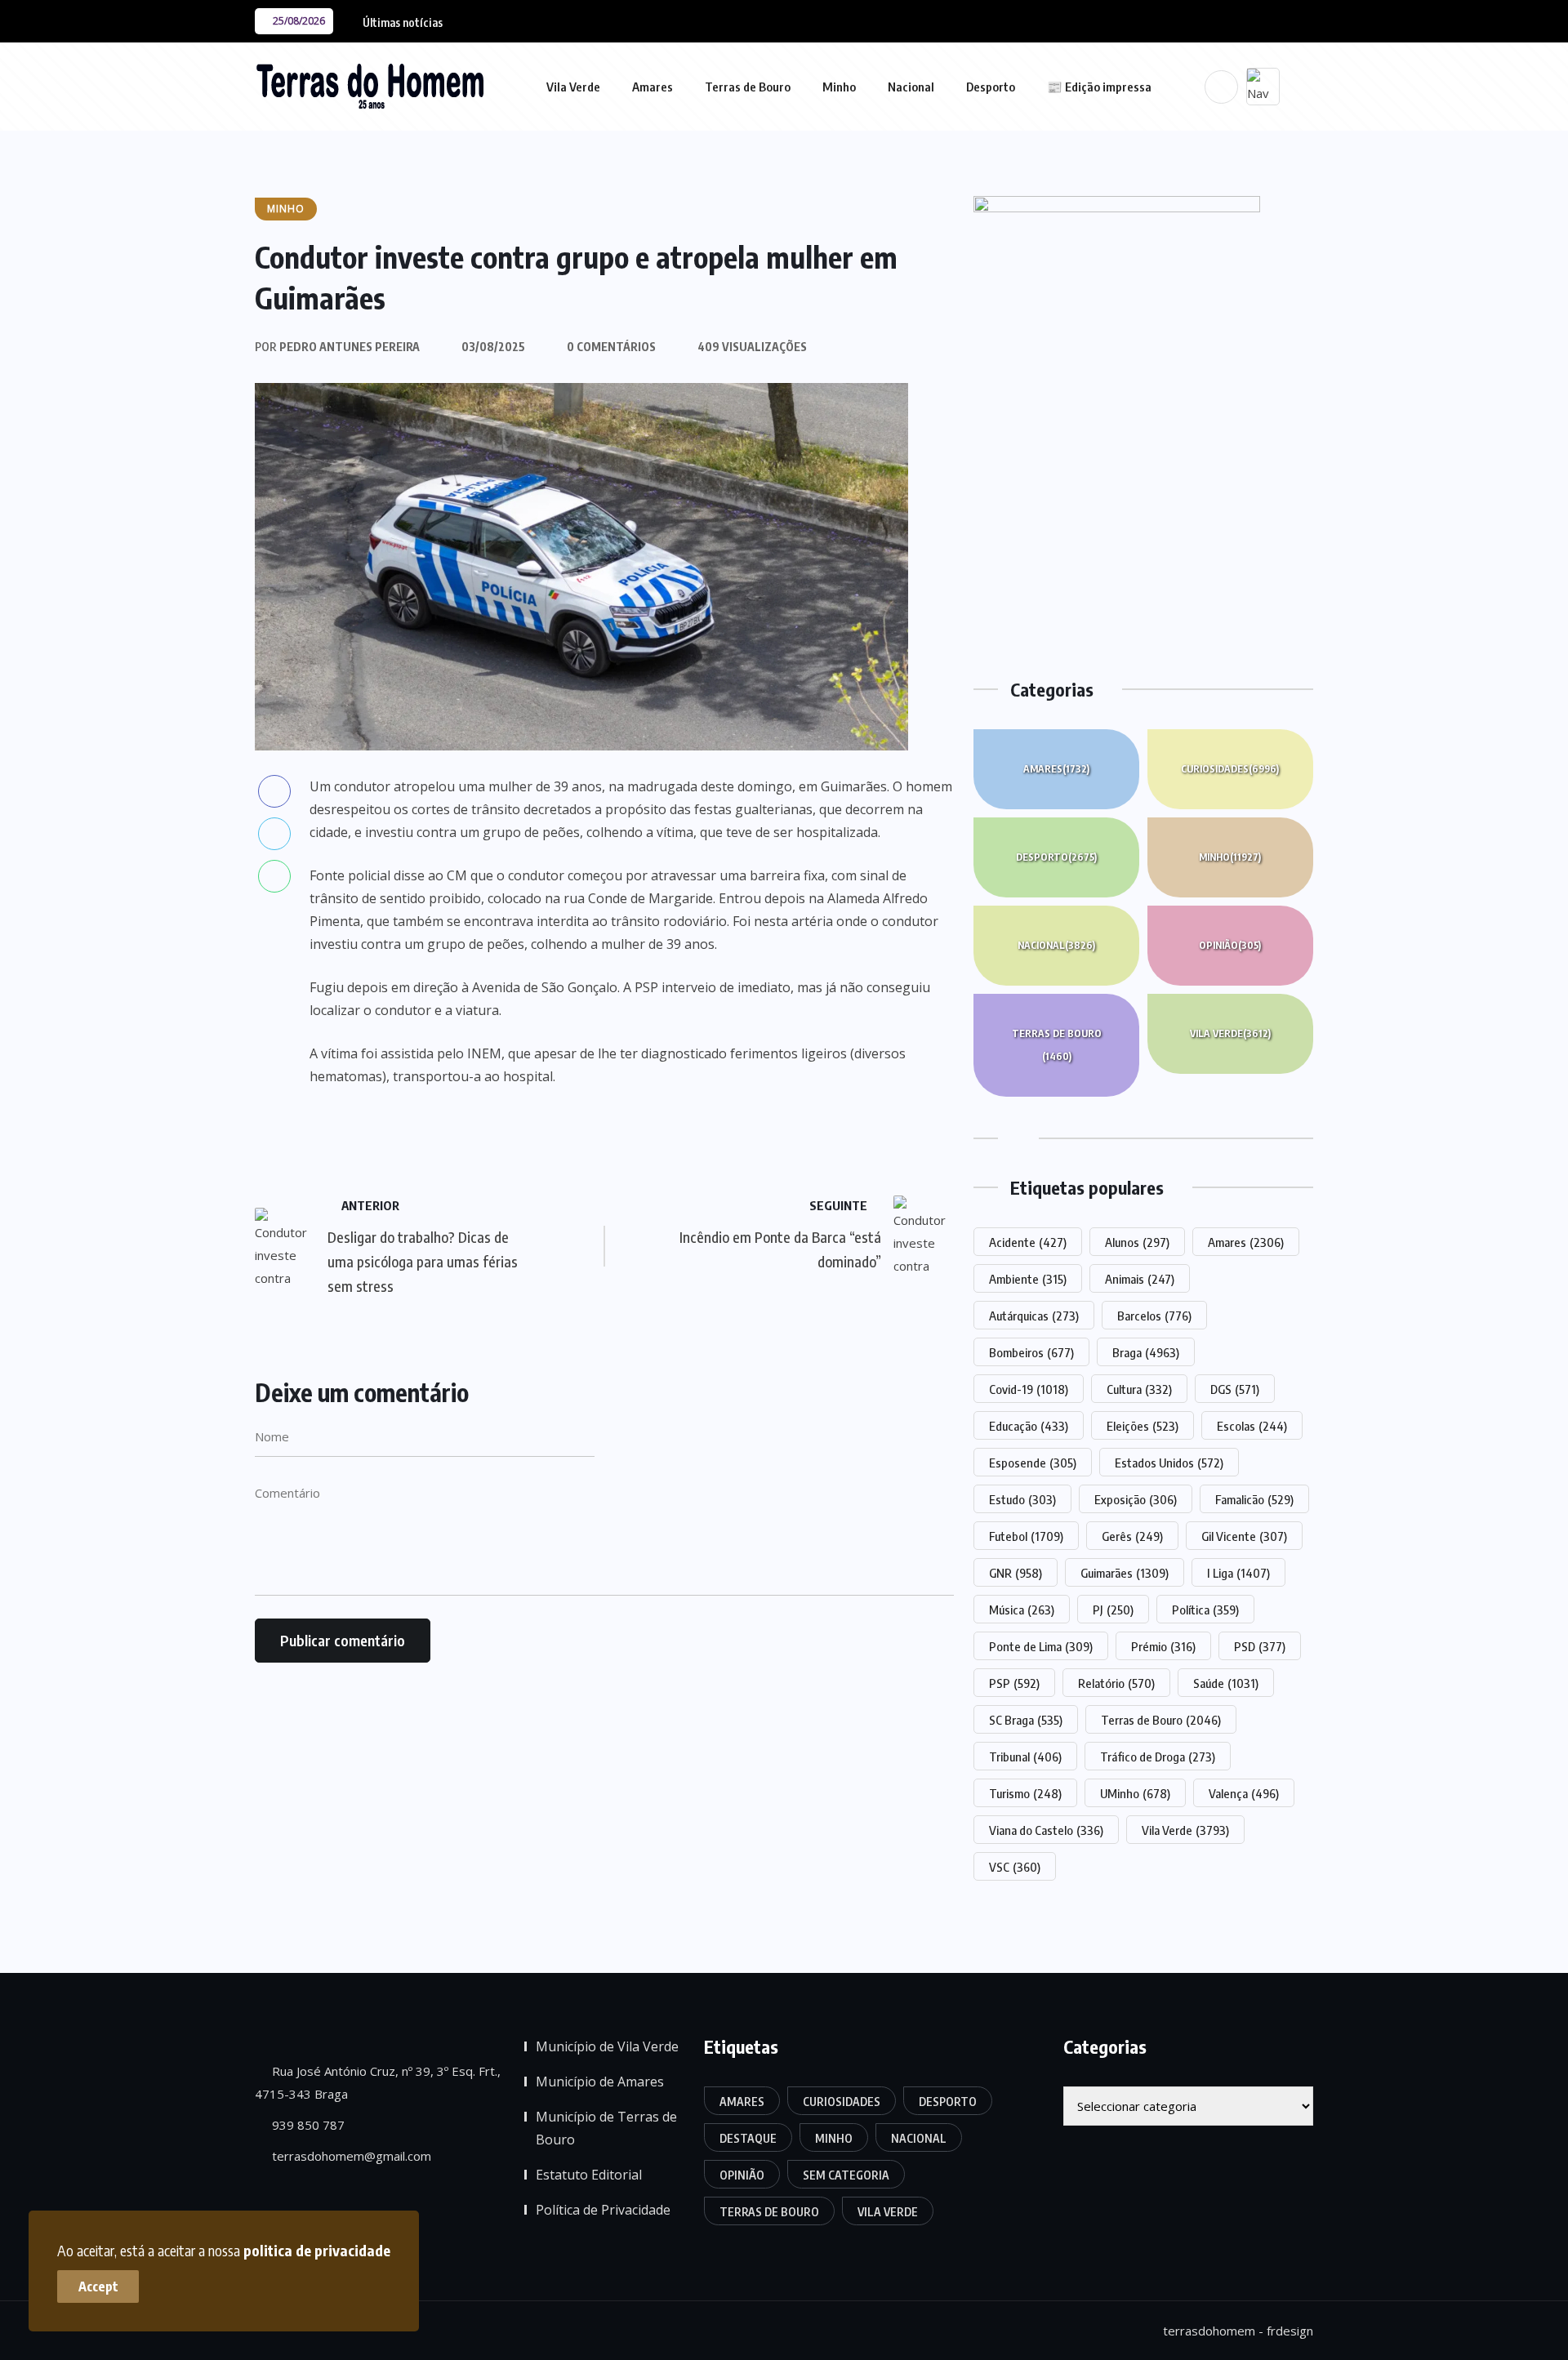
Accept (98, 2287)
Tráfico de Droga (1158, 1757)
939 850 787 (307, 2125)
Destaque (748, 2138)
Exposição (1136, 1499)
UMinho (1135, 1793)
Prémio (1163, 1646)
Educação (1029, 1426)
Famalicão (1254, 1499)
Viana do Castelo (1046, 1830)
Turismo (1025, 1793)
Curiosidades (1230, 769)
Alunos (1137, 1242)
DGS (1235, 1389)
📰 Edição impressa (1099, 87)
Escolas (1252, 1426)
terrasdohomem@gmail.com (350, 2156)
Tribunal (1025, 1757)
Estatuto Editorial (589, 2175)
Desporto (991, 87)
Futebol (1026, 1536)
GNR (1016, 1573)
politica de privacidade (317, 2250)
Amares (653, 87)
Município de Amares (600, 2082)
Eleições (1143, 1426)
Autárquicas (1034, 1316)
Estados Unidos (1169, 1463)
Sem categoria (846, 2175)
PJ (1113, 1610)
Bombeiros (1031, 1352)
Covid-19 (1029, 1389)
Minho (839, 87)
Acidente (1028, 1242)
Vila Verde (573, 87)
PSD (1260, 1646)
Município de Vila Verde (607, 2046)
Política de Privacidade (603, 2210)
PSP (1014, 1683)
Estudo (1022, 1499)
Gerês (1132, 1536)
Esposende (1033, 1463)
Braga (1146, 1352)
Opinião (1230, 945)
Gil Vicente (1244, 1536)
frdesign (1290, 2331)
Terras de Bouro (748, 87)
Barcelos (1154, 1316)
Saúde (1226, 1683)
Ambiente (1028, 1279)
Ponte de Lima (1041, 1646)
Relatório (1116, 1683)
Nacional (911, 87)
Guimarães (1125, 1573)
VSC (1015, 1867)
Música (1022, 1610)
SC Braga (1026, 1720)
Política (1205, 1610)
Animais (1140, 1279)
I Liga (1238, 1573)
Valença (1244, 1793)
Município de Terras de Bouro (606, 2128)
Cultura (1139, 1389)
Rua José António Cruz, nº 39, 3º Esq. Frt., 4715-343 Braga (378, 2082)
